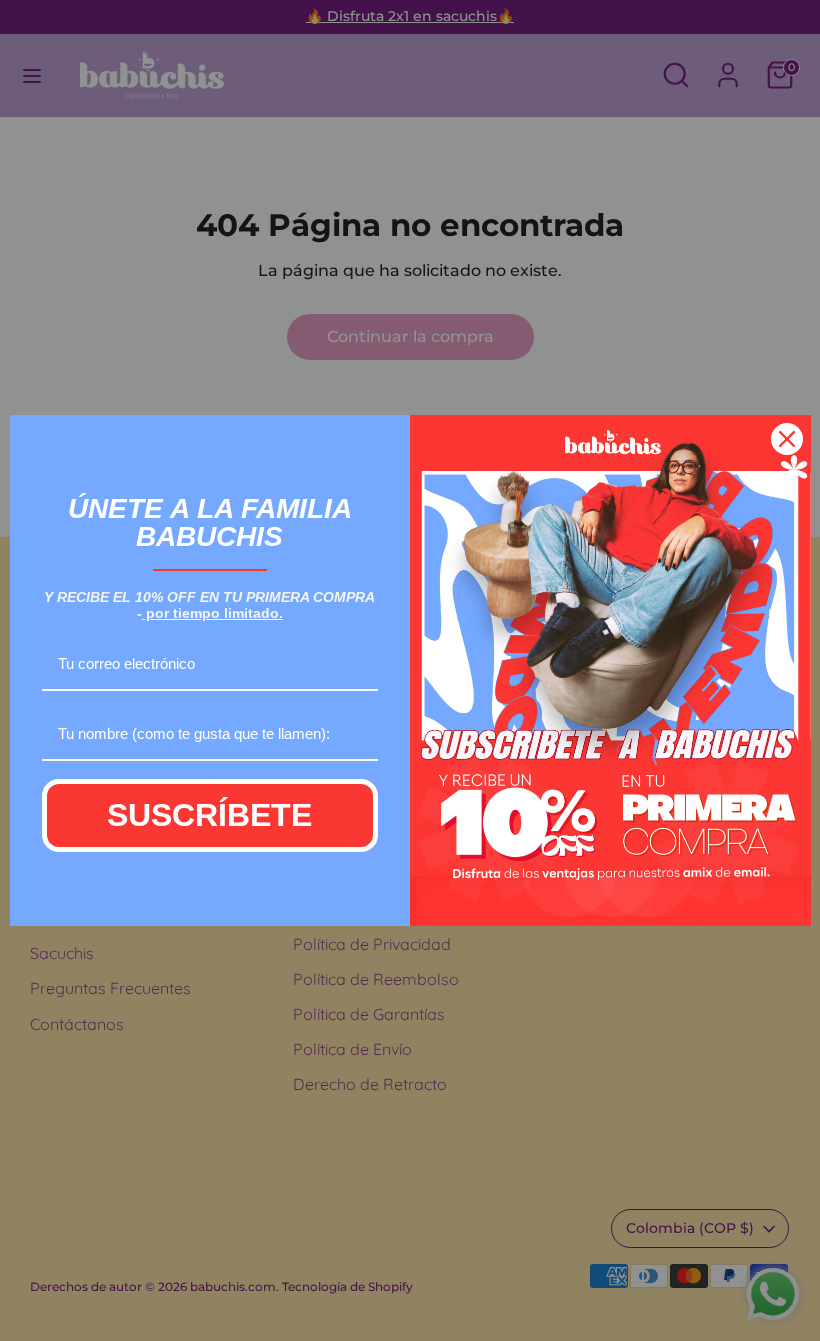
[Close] (787, 439)
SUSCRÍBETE (209, 815)
